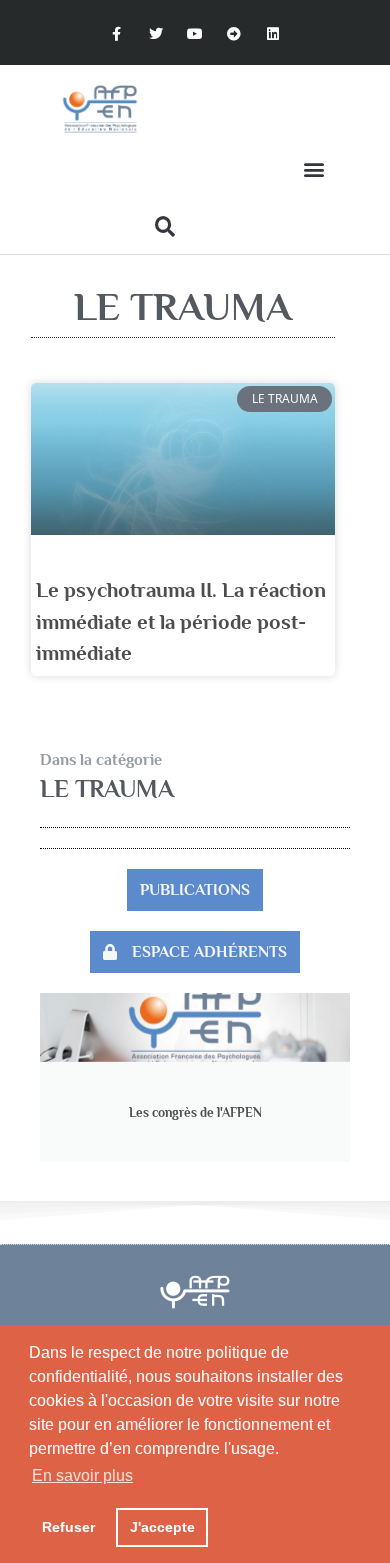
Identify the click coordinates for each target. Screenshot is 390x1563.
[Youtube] (194, 34)
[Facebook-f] (116, 34)
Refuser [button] (68, 1527)
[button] (313, 169)
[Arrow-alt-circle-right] (234, 34)
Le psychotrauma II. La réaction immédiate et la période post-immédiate (181, 621)
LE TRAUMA (107, 788)
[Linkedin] (273, 34)
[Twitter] (155, 34)
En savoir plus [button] (82, 1475)
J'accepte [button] (162, 1527)
